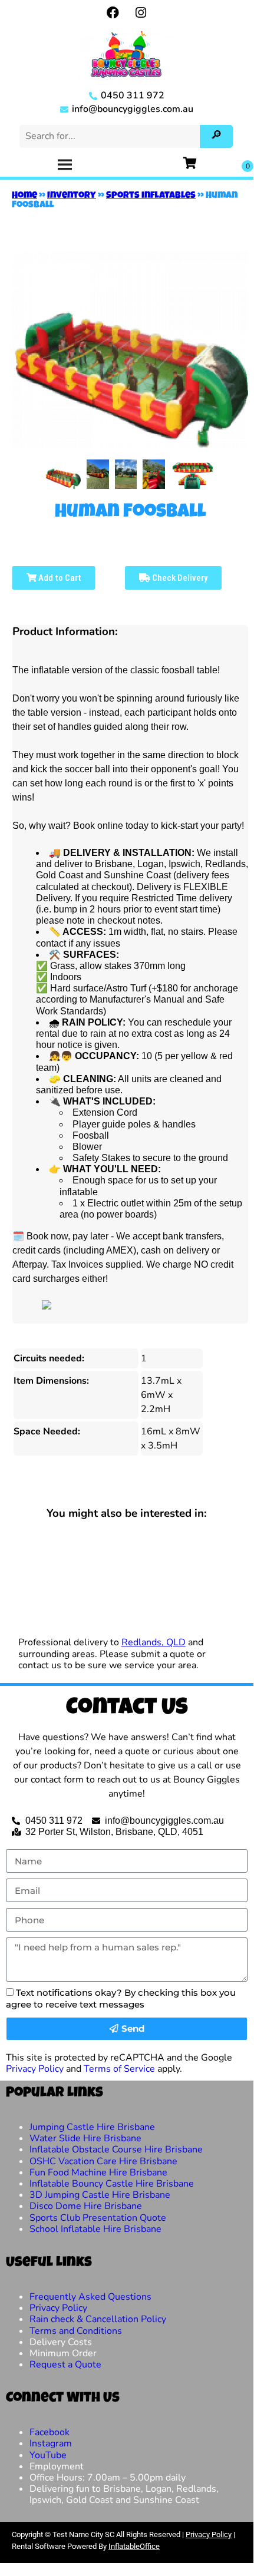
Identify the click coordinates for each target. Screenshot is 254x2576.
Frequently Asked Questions (90, 2297)
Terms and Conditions (76, 2331)
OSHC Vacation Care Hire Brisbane (103, 2161)
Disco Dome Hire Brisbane (86, 2206)
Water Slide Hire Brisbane (85, 2138)
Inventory (72, 196)
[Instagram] (141, 12)
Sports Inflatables (151, 196)
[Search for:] (111, 136)
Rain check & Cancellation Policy (98, 2319)
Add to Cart (59, 578)
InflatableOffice (134, 2546)
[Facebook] (113, 12)
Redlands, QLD (154, 1642)
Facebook (50, 2432)
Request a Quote (65, 2365)
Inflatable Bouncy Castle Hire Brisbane (112, 2184)
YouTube (48, 2455)
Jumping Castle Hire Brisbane (92, 2127)
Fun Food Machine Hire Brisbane (98, 2172)
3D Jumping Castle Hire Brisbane (100, 2195)
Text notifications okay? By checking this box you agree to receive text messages (121, 1998)
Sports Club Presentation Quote (98, 2218)
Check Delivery (179, 578)
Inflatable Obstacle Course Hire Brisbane (116, 2150)
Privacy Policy (35, 2069)
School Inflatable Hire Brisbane (95, 2229)
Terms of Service (119, 2069)
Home (24, 196)
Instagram (51, 2443)
